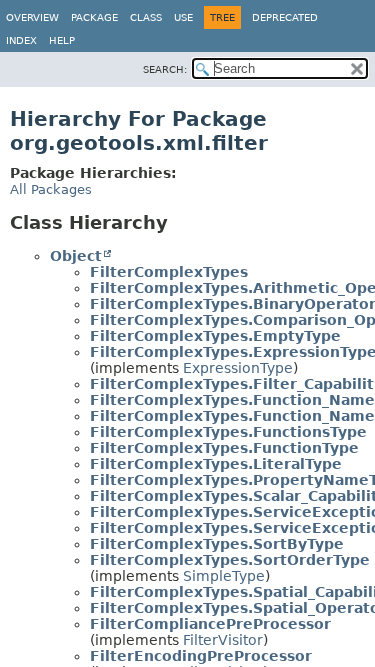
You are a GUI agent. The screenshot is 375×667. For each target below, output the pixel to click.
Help (62, 40)
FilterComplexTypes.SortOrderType (230, 560)
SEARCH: (165, 69)
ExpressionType (238, 368)
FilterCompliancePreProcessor (210, 624)
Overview (32, 17)
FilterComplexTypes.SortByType (217, 544)
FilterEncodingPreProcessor (201, 656)
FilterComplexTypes (169, 272)
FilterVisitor (223, 640)
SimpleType (224, 576)
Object (76, 256)
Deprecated (285, 17)
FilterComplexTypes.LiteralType (216, 464)
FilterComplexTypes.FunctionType (224, 448)
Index (21, 40)
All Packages (51, 189)
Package (94, 17)
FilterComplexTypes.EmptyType (215, 336)
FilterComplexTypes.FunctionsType (228, 432)
